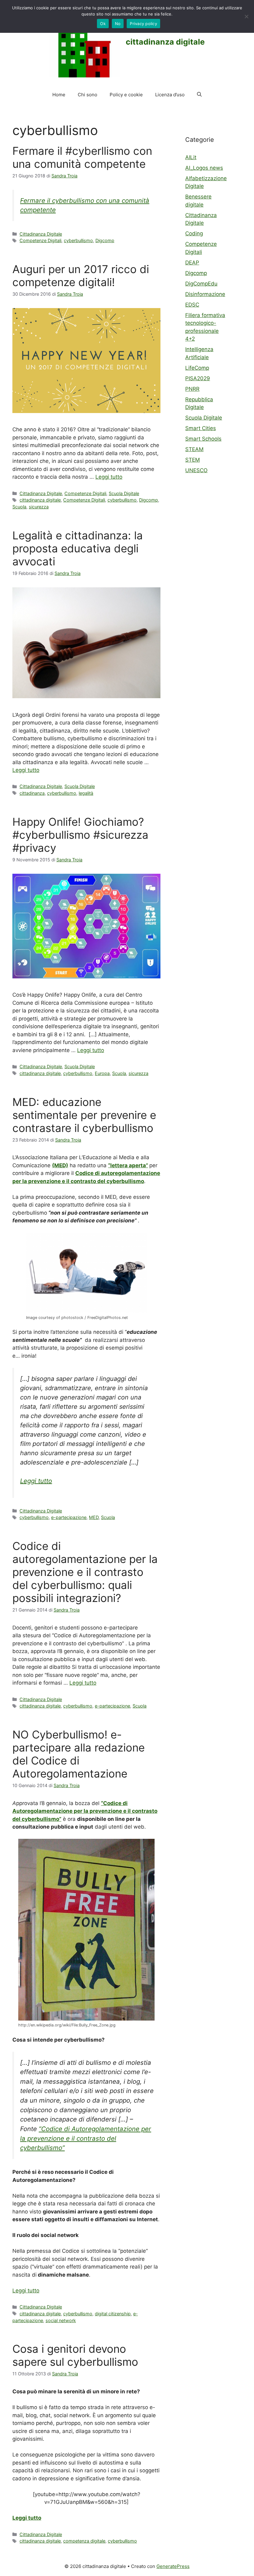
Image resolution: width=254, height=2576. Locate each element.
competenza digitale (84, 2541)
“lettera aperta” (128, 1165)
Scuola (19, 507)
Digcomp (105, 240)
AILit (191, 157)
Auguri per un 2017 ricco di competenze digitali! (81, 276)
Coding (194, 233)
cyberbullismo (78, 240)
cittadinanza (32, 793)
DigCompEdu (201, 284)
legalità (86, 793)
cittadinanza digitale (165, 42)
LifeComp (197, 368)
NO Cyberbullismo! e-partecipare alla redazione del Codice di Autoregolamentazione (79, 1754)
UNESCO (196, 470)
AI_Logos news (204, 168)
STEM (193, 460)
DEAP (192, 263)
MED (94, 1517)
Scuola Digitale (124, 493)
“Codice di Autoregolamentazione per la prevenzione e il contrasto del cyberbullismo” (86, 2138)
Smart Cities (201, 428)
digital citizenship (113, 2314)
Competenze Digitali (40, 240)
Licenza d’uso (170, 95)
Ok (103, 24)
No (118, 24)
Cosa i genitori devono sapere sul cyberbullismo (75, 2355)
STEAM (194, 449)
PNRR (192, 389)
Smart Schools (203, 439)
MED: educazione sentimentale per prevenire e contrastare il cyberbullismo (84, 1115)
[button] (199, 95)
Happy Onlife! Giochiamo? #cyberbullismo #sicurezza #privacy (80, 835)
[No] (246, 16)
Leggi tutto (109, 477)
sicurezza (39, 507)
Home (59, 95)
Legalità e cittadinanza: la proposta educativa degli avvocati (78, 548)
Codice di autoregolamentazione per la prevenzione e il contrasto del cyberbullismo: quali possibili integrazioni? (85, 1572)
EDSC (192, 305)
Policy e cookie (126, 95)
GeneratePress (173, 2566)
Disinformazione (205, 294)
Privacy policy (143, 24)
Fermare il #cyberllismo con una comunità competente (82, 157)
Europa (102, 1073)
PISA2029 (198, 378)
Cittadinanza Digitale (41, 234)
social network (61, 2320)
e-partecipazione (69, 1517)
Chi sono (88, 95)
